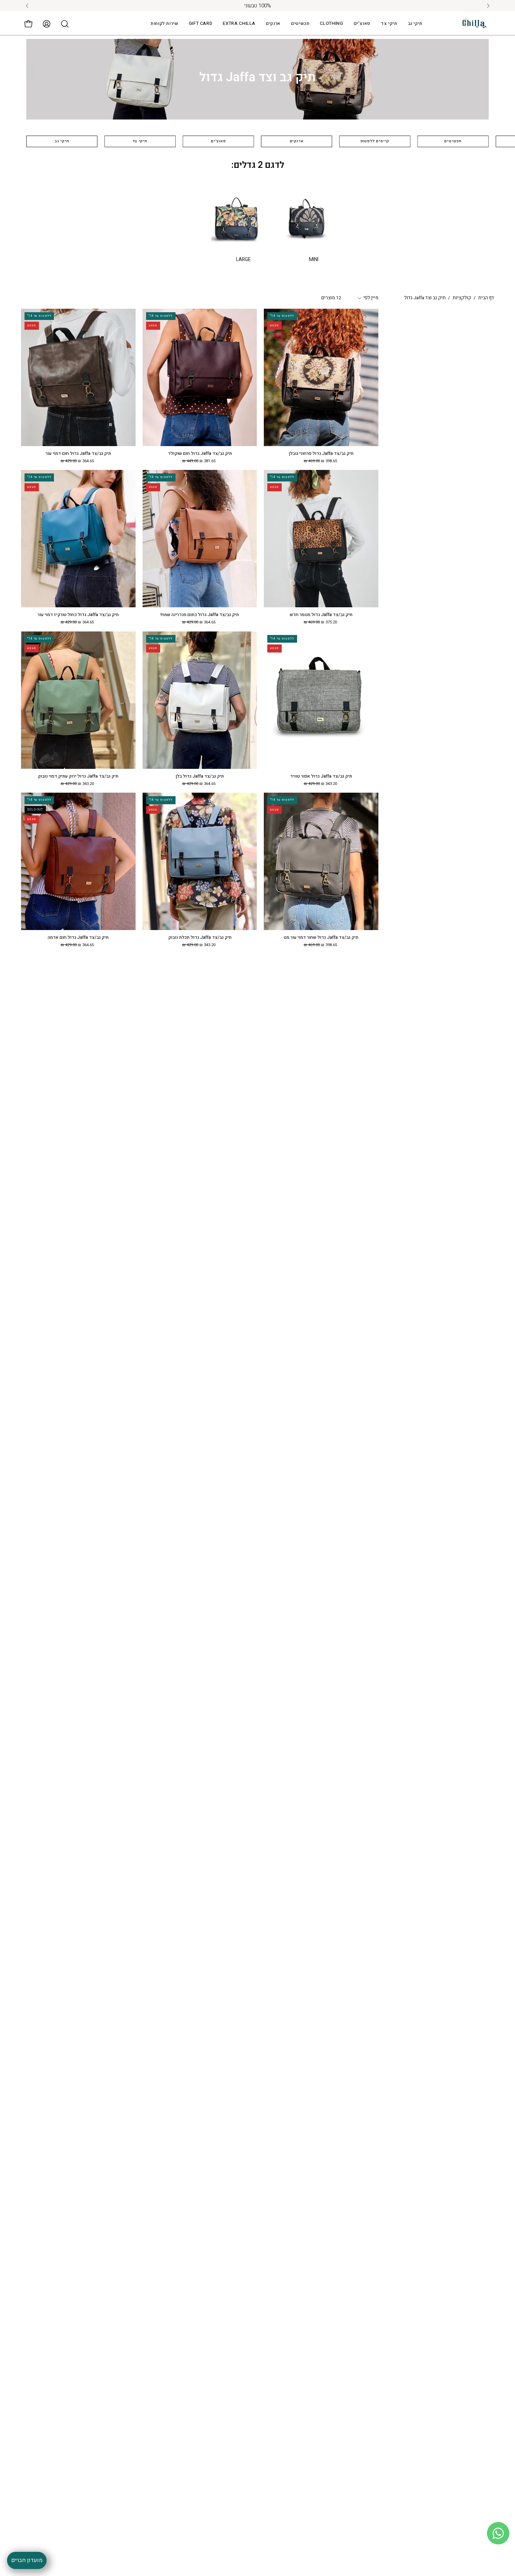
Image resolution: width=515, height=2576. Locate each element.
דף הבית (486, 298)
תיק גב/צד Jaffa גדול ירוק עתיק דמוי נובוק (78, 776)
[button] (239, 24)
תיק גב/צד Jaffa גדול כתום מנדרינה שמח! (200, 615)
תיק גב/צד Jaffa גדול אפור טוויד (321, 776)
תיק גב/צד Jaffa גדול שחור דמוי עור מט (321, 938)
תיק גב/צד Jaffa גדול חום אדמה (78, 938)
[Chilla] (475, 24)
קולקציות (462, 298)
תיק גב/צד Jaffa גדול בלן (200, 776)
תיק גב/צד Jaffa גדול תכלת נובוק (200, 938)
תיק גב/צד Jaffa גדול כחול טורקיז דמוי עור (78, 615)
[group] (257, 6)
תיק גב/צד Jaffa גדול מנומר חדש (321, 615)
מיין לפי (371, 298)
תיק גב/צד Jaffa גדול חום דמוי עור (78, 454)
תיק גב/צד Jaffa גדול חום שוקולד (200, 454)
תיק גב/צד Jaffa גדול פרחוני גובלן (321, 454)
